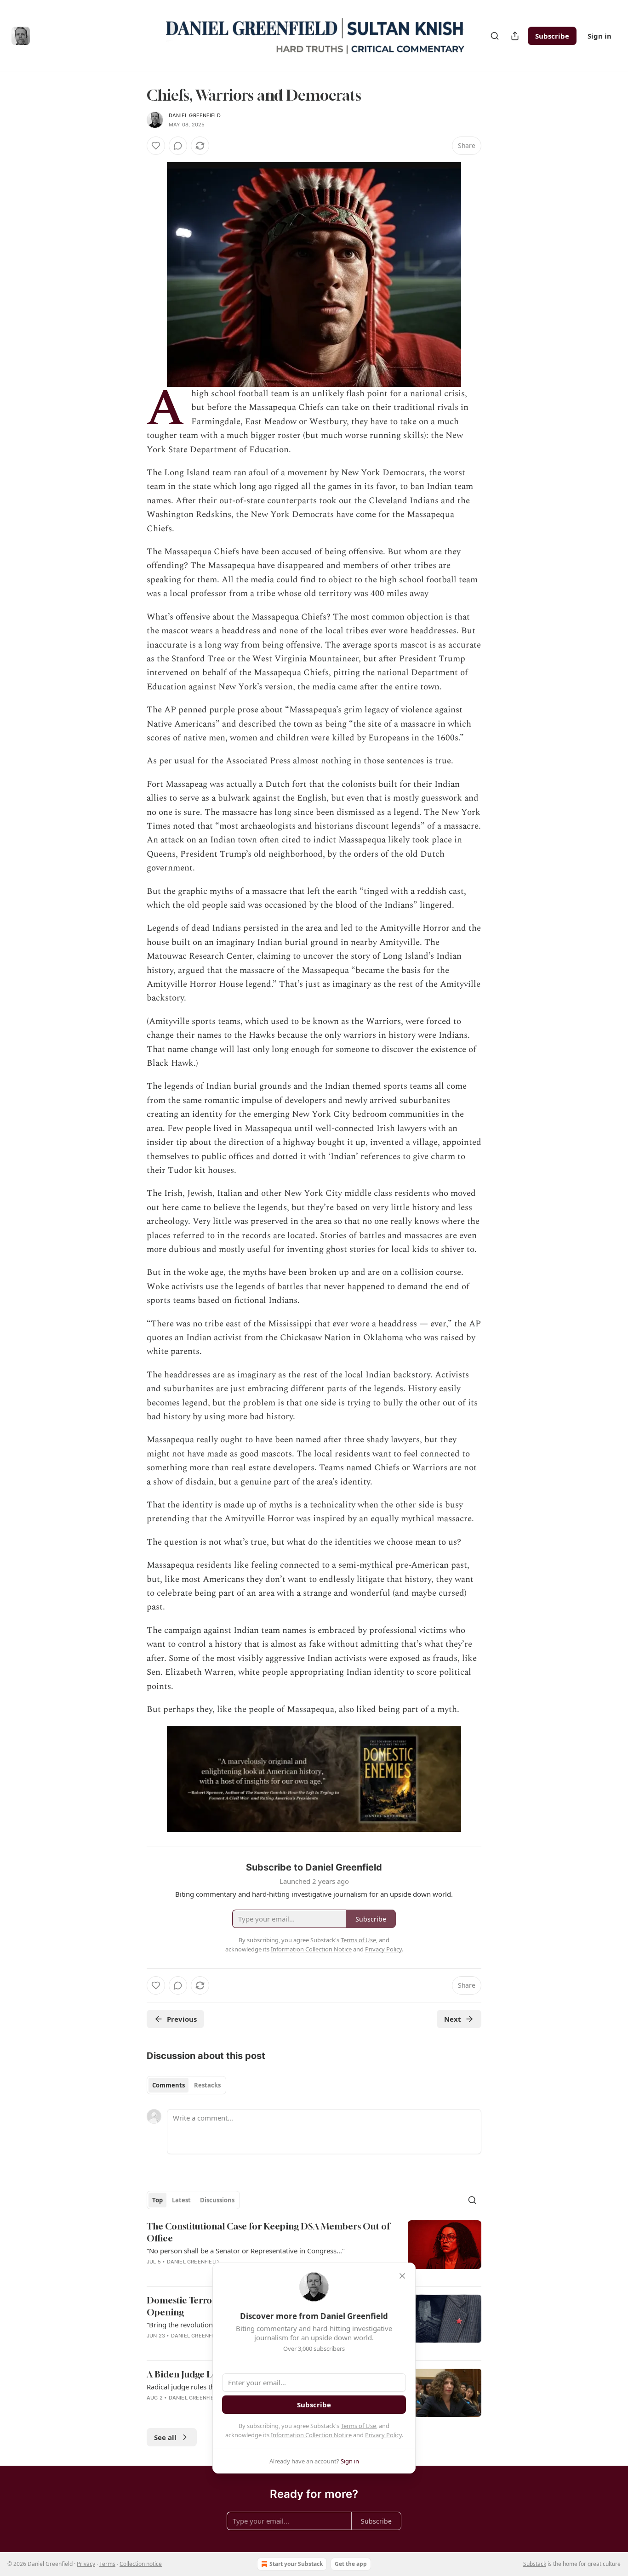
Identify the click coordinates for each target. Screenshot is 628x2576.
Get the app (351, 2564)
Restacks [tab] (207, 2085)
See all (165, 2437)
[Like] (156, 146)
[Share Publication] (515, 36)
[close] (402, 2276)
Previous (182, 2019)
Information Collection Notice (311, 2435)
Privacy (86, 2564)
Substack (535, 2564)
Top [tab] (157, 2200)
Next (453, 2019)
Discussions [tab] (217, 2200)
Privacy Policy (383, 2435)
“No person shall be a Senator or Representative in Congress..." (246, 2251)
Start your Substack (296, 2564)
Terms (107, 2564)
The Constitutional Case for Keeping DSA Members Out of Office (268, 2232)
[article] (314, 2250)
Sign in (599, 36)
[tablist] (186, 2085)
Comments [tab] (168, 2085)
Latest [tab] (181, 2200)
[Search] (495, 36)
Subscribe (552, 36)
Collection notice (141, 2564)
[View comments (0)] (178, 146)
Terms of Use (358, 2426)
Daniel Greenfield (195, 115)
